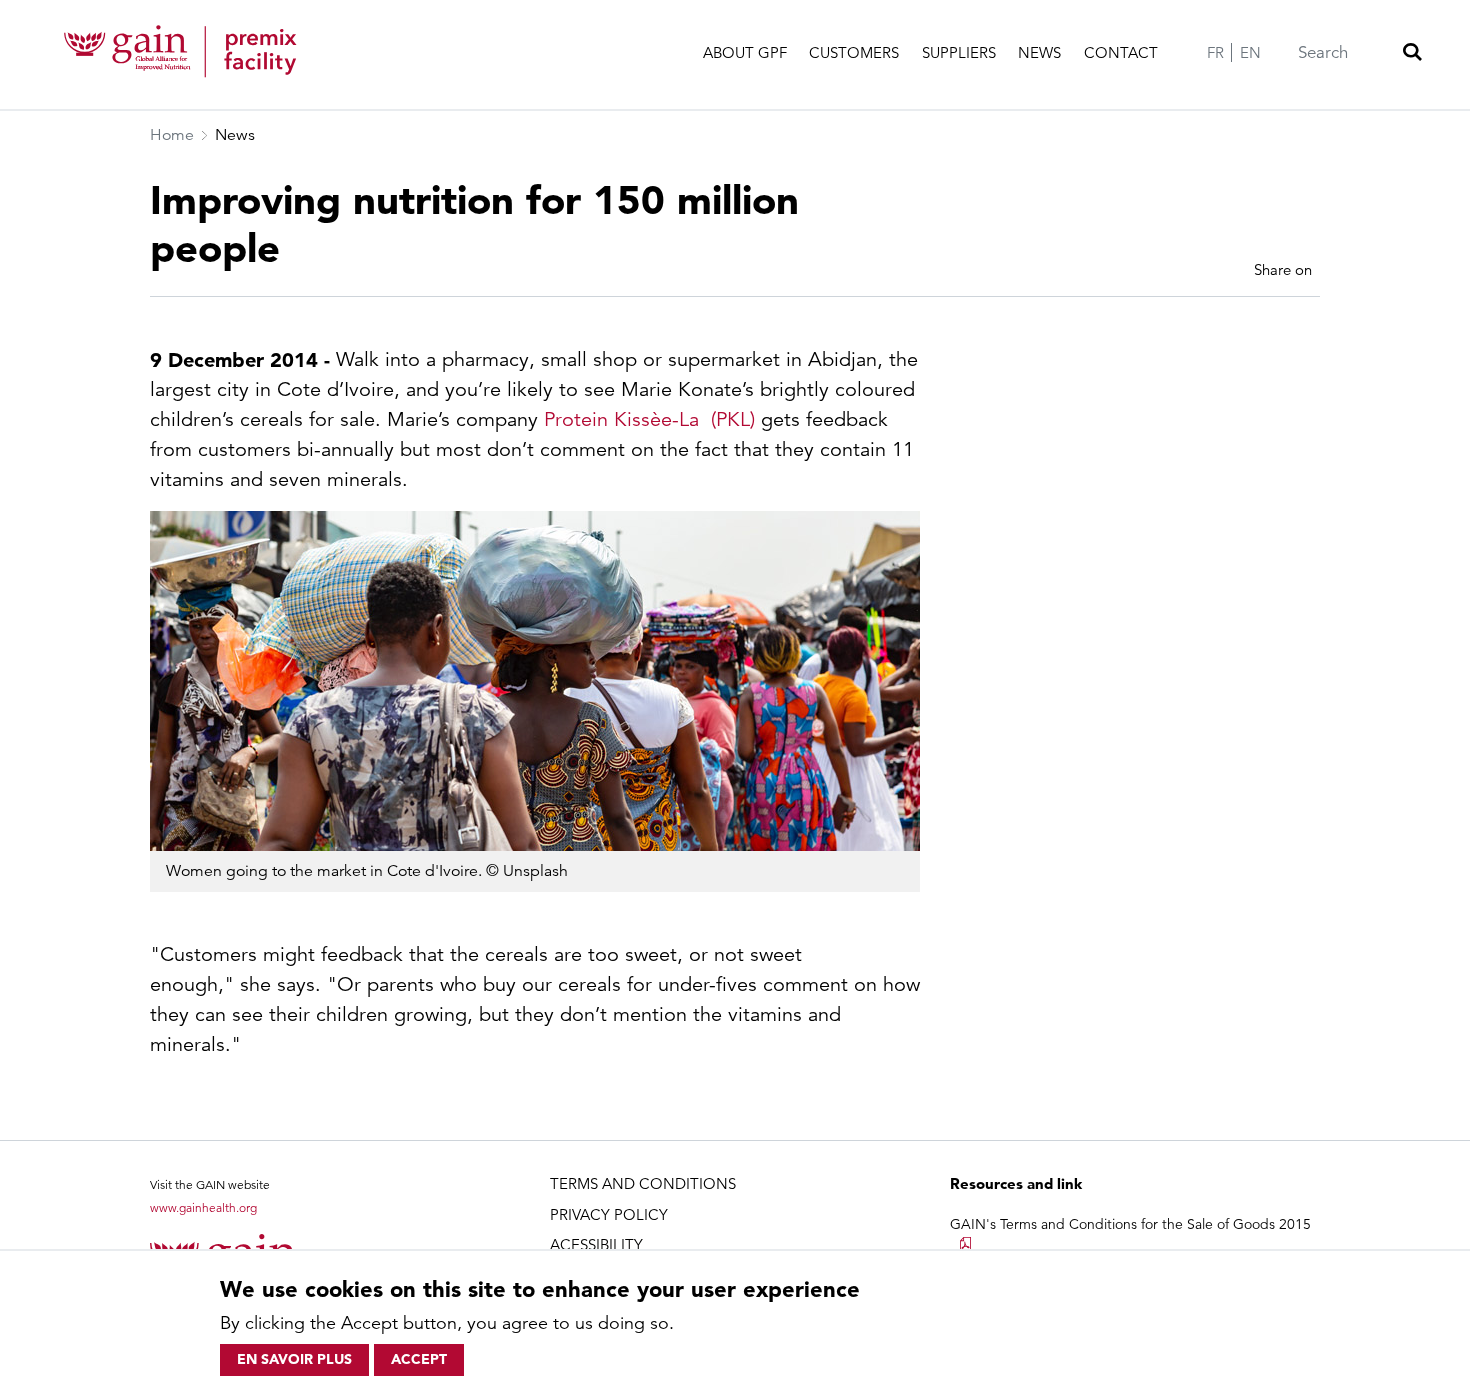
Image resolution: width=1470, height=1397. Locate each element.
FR (1215, 52)
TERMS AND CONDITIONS (643, 1183)
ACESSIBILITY (596, 1244)
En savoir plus (294, 1359)
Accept (419, 1359)
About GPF (745, 52)
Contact (1121, 52)
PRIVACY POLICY (609, 1214)
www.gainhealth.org (203, 1207)
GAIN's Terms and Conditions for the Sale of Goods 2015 (1130, 1224)
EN (1250, 52)
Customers (854, 52)
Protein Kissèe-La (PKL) (649, 419)
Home (172, 135)
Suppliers (959, 52)
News (1039, 52)
